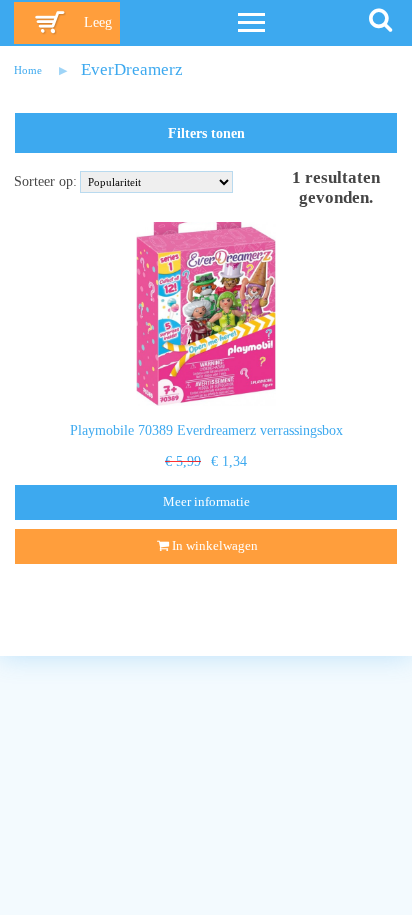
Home (28, 70)
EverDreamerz (132, 69)
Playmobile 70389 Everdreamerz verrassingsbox (206, 430)
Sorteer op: (45, 181)
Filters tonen (206, 133)
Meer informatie (206, 502)
